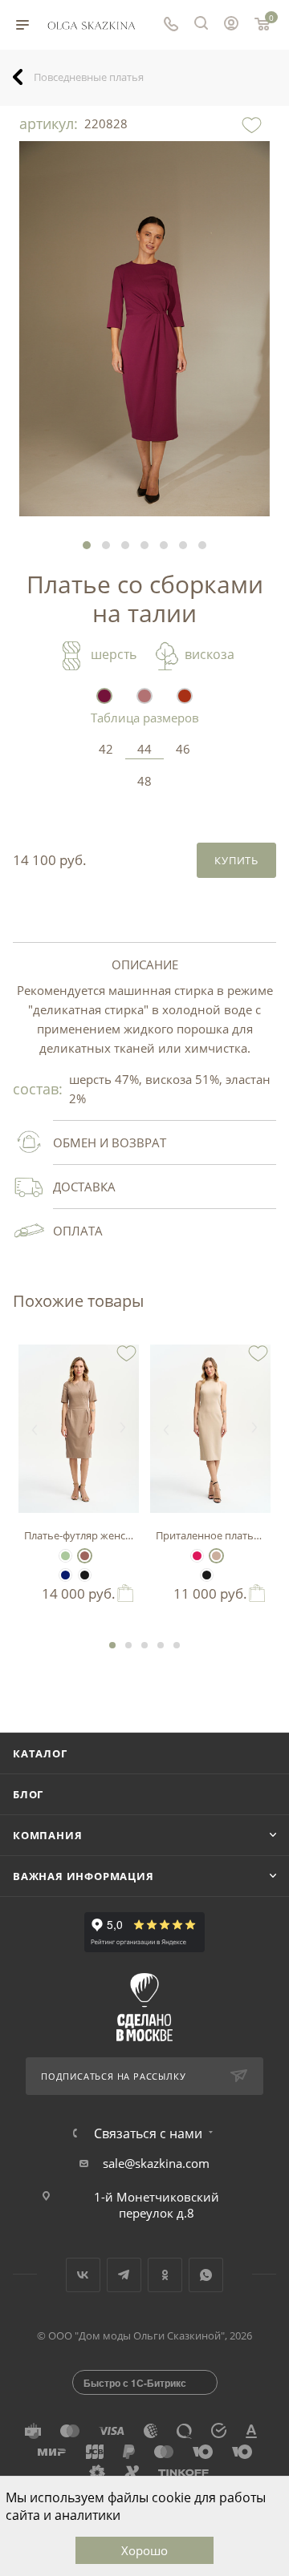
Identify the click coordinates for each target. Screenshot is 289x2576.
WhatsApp (206, 2275)
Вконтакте (83, 2275)
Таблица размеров (145, 718)
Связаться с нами (148, 2133)
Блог (28, 1794)
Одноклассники (165, 2275)
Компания (47, 1835)
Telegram (124, 2275)
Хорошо (144, 2550)
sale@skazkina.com (156, 2163)
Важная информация (83, 1876)
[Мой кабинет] (231, 25)
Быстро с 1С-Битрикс (135, 2383)
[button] (87, 545)
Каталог (40, 1753)
